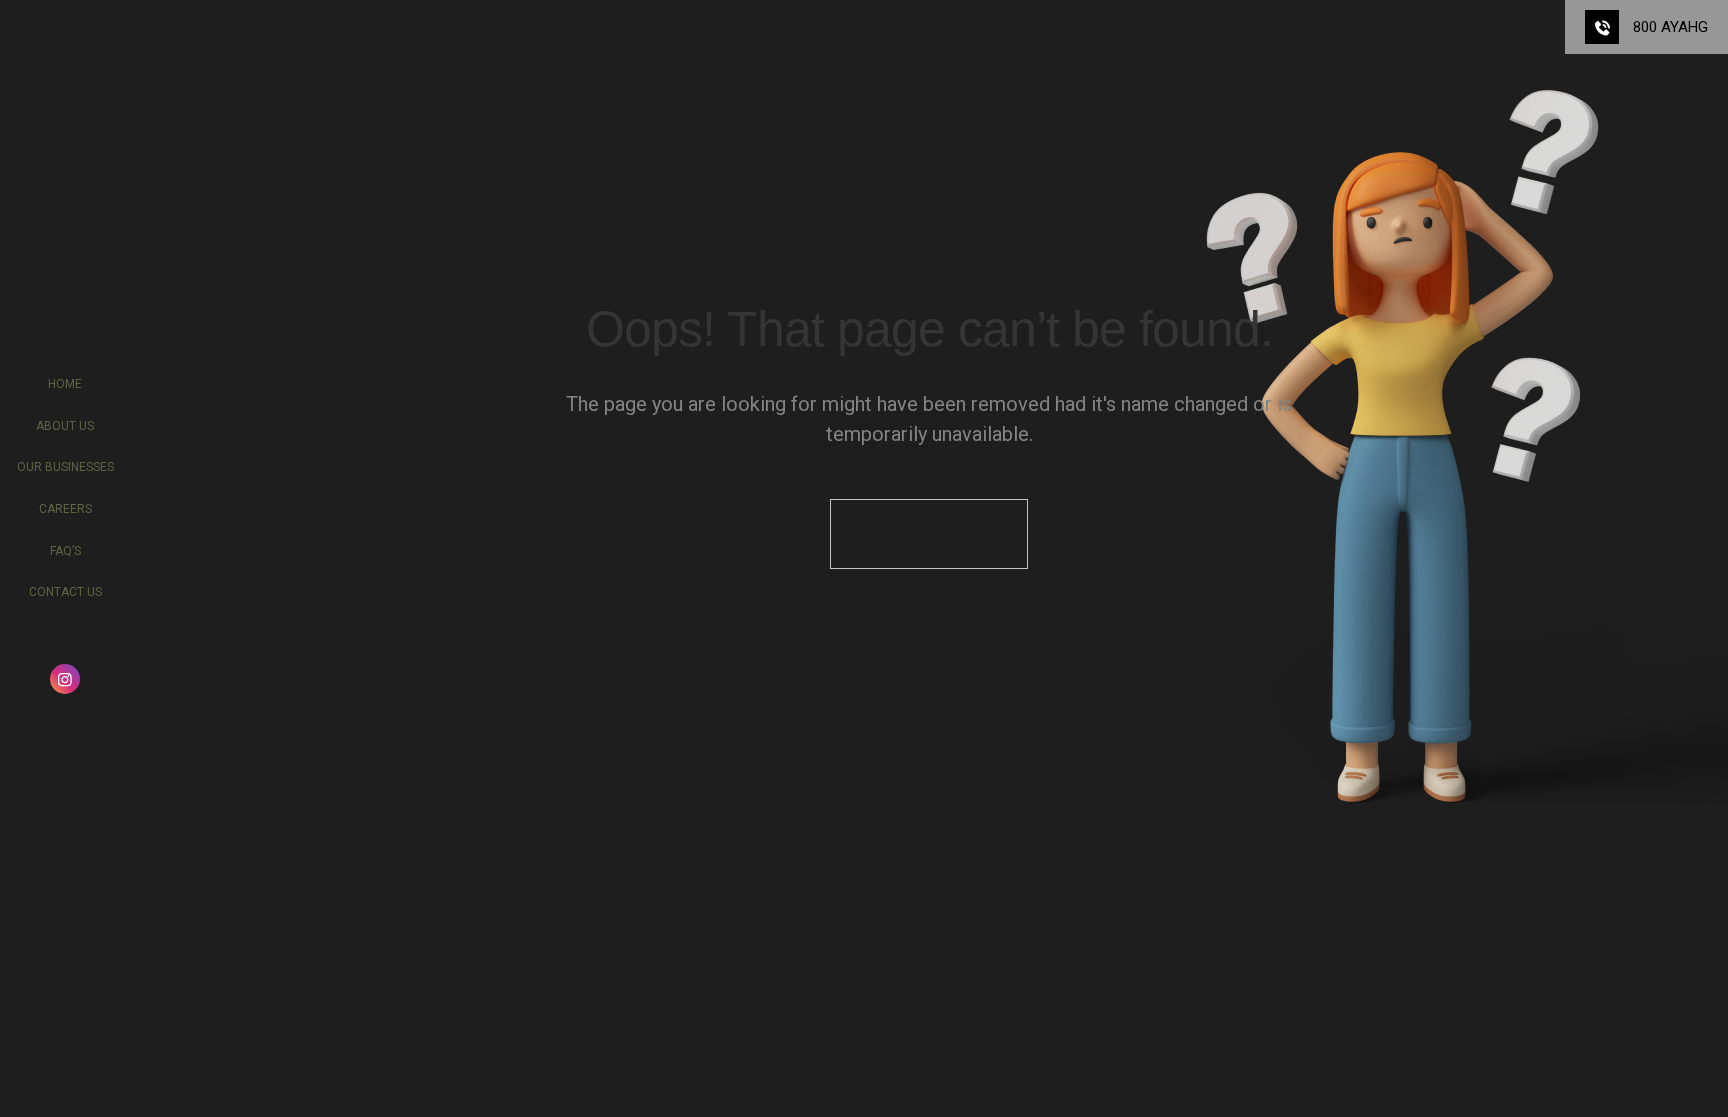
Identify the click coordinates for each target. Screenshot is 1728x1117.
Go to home (929, 534)
